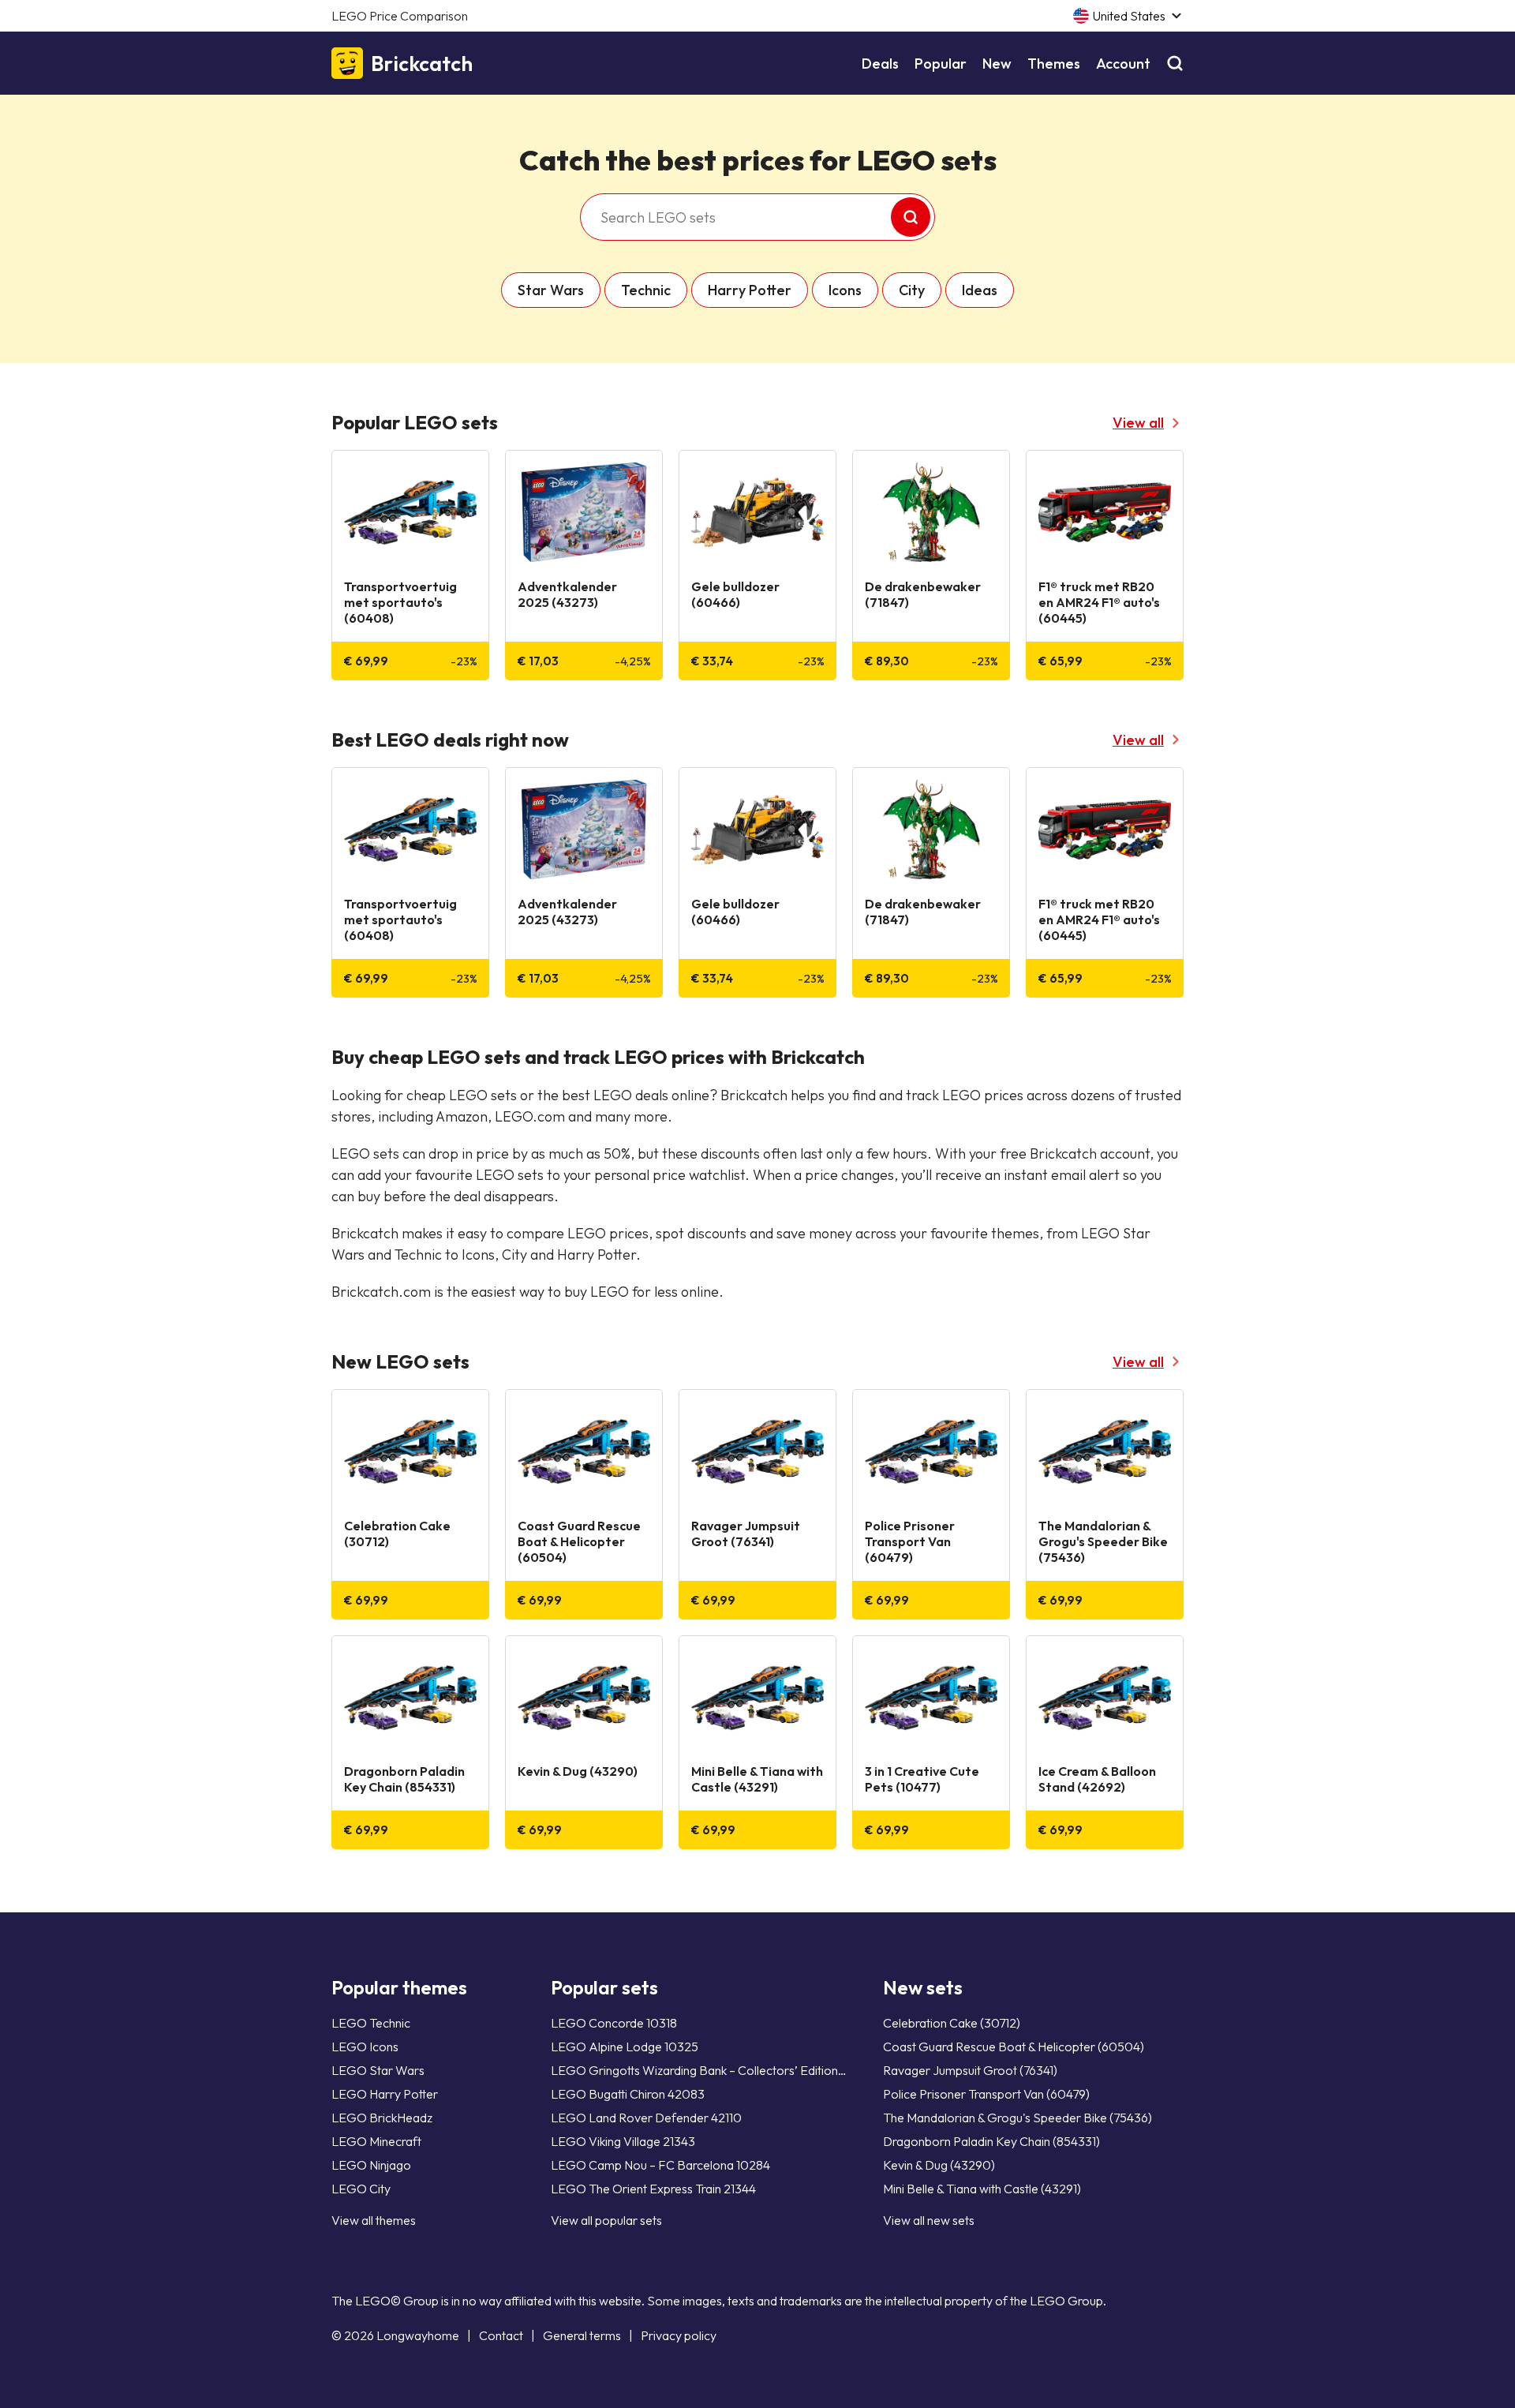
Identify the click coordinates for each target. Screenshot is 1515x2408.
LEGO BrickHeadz (382, 2118)
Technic (646, 290)
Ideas (980, 290)
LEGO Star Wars (378, 2070)
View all (1138, 423)
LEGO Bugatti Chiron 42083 (628, 2094)
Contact (501, 2335)
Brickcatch (422, 64)
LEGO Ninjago (371, 2165)
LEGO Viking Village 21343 (623, 2141)
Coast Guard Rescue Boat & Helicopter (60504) (1014, 2047)
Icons (845, 290)
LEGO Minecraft (376, 2141)
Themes (1054, 64)
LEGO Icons (365, 2047)
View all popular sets (606, 2220)
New (997, 64)
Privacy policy (679, 2335)
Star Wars (551, 290)
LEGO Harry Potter (385, 2094)
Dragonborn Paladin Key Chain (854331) (991, 2141)
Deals (880, 64)
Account (1123, 64)
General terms (582, 2335)
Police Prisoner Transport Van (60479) (986, 2094)
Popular (941, 64)
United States (1129, 16)
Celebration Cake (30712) (952, 2023)
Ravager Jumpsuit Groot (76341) (970, 2070)
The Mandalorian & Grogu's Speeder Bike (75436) (1017, 2118)
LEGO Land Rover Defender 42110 (646, 2118)
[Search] (1175, 64)
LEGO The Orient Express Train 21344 (653, 2189)
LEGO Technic (371, 2023)
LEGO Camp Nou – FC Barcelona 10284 (660, 2165)
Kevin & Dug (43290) (939, 2165)
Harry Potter (750, 290)
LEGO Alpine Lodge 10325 (625, 2047)
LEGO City (361, 2189)
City (912, 290)
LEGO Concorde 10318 (614, 2023)
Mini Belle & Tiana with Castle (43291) (982, 2189)
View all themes (374, 2220)
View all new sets (929, 2220)
